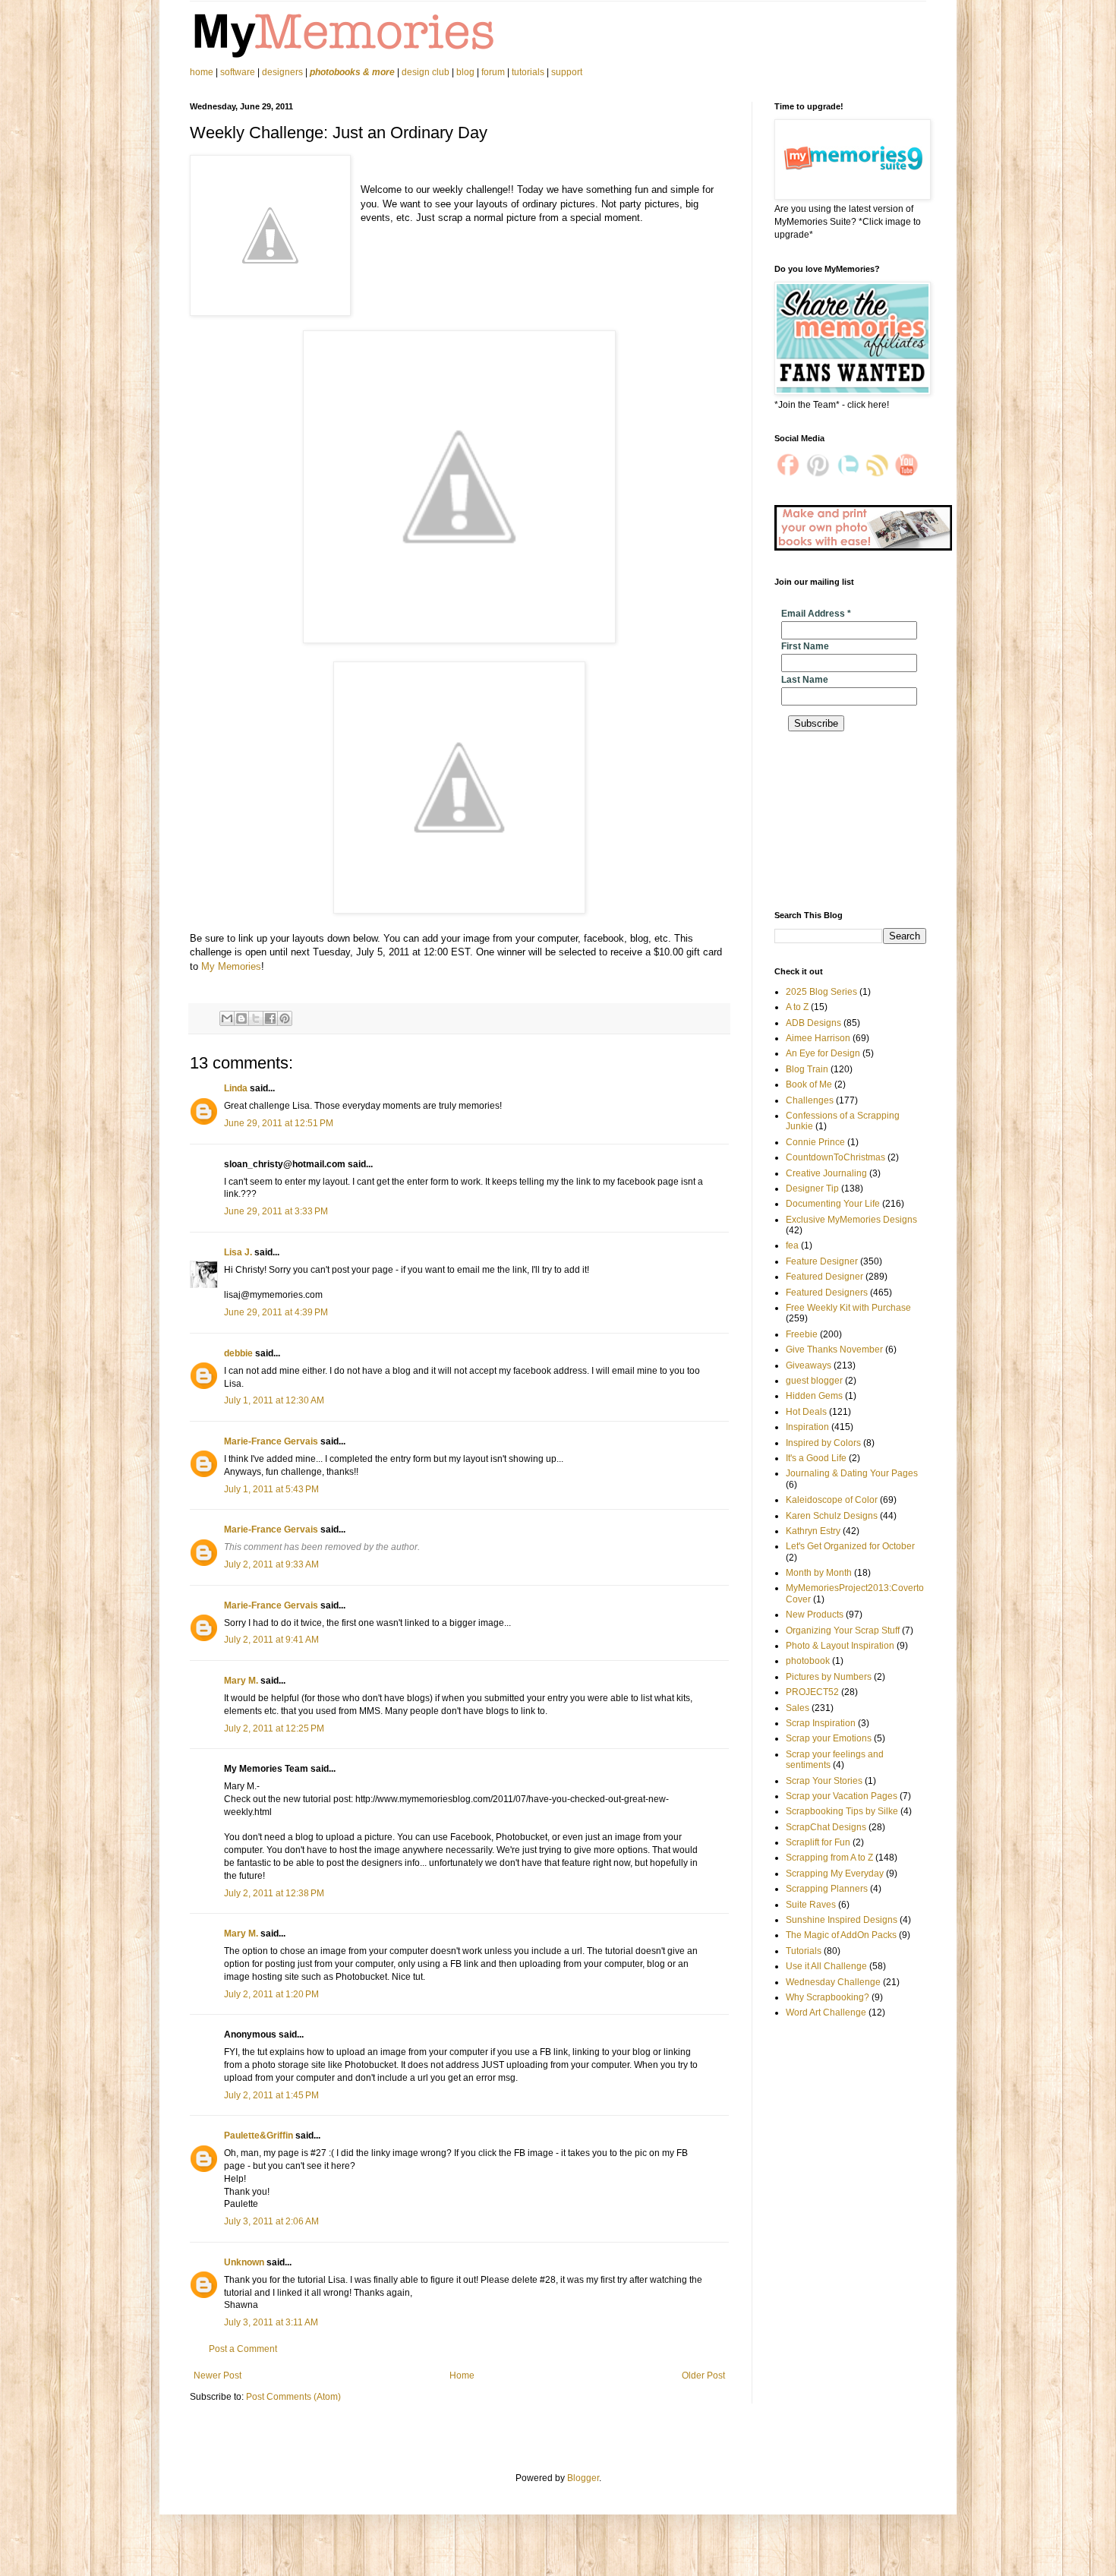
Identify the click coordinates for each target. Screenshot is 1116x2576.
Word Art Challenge (826, 2012)
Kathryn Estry (813, 1531)
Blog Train (807, 1069)
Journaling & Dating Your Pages (852, 1473)
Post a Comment (243, 2349)
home (203, 72)
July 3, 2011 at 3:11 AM (271, 2322)
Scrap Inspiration (821, 1723)
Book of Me (809, 1084)
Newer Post (218, 2376)
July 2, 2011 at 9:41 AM (271, 1640)
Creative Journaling (826, 1173)
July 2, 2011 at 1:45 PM (271, 2095)
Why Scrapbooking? (828, 1997)
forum (493, 72)
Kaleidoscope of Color (832, 1500)
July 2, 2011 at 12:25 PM (274, 1728)
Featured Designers (827, 1293)
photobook (808, 1661)
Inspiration (807, 1427)
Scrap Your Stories (824, 1781)
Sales (798, 1708)
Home (462, 2376)
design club (426, 72)
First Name (805, 646)
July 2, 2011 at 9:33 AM (271, 1564)
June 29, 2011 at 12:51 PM (279, 1123)
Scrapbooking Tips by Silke (842, 1811)
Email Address (816, 614)
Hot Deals (806, 1412)
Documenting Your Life (833, 1204)
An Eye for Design (823, 1053)
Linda (236, 1088)
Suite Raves (811, 1905)
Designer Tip (812, 1189)
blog (465, 72)
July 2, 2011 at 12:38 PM (274, 1893)
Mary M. (241, 1681)
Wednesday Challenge (833, 1982)
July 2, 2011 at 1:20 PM (271, 1994)
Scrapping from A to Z (829, 1858)
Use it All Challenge (826, 1966)
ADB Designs (813, 1023)
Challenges (810, 1100)
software (238, 72)
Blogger (583, 2478)
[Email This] (227, 1018)
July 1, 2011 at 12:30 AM (274, 1400)
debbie (238, 1353)
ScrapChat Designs (826, 1827)
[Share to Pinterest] (285, 1018)
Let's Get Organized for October (850, 1546)
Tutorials (804, 1951)
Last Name (805, 680)
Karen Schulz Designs (832, 1516)
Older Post (703, 2376)
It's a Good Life (816, 1458)
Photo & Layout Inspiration (840, 1646)
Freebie (802, 1334)
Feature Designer (822, 1261)
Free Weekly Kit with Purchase (848, 1308)
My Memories (231, 966)
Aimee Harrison (818, 1038)
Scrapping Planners (827, 1889)
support (567, 72)
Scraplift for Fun (818, 1842)
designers (282, 72)
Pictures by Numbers (829, 1677)
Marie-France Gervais (271, 1441)
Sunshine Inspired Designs (842, 1920)
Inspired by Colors (823, 1443)
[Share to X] (256, 1018)
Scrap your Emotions (829, 1738)
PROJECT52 (812, 1692)
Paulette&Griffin (259, 2136)
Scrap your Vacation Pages (842, 1796)
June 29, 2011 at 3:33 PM (276, 1211)
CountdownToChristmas (835, 1157)
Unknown (244, 2262)
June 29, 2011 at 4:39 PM (276, 1312)
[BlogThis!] (241, 1018)
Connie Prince (815, 1142)
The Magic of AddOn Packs (841, 1935)
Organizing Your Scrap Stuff (843, 1631)
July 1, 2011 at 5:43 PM (271, 1489)
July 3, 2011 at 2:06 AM (271, 2221)
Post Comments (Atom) (293, 2397)
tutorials (528, 72)
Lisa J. (238, 1252)
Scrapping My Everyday (835, 1874)
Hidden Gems (814, 1396)
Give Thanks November (834, 1350)
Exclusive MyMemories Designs (851, 1220)
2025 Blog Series (821, 992)
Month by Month (819, 1573)
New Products (815, 1615)
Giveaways (809, 1365)
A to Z (797, 1007)
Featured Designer (824, 1277)
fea (792, 1245)
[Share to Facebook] (270, 1018)
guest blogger (814, 1381)
